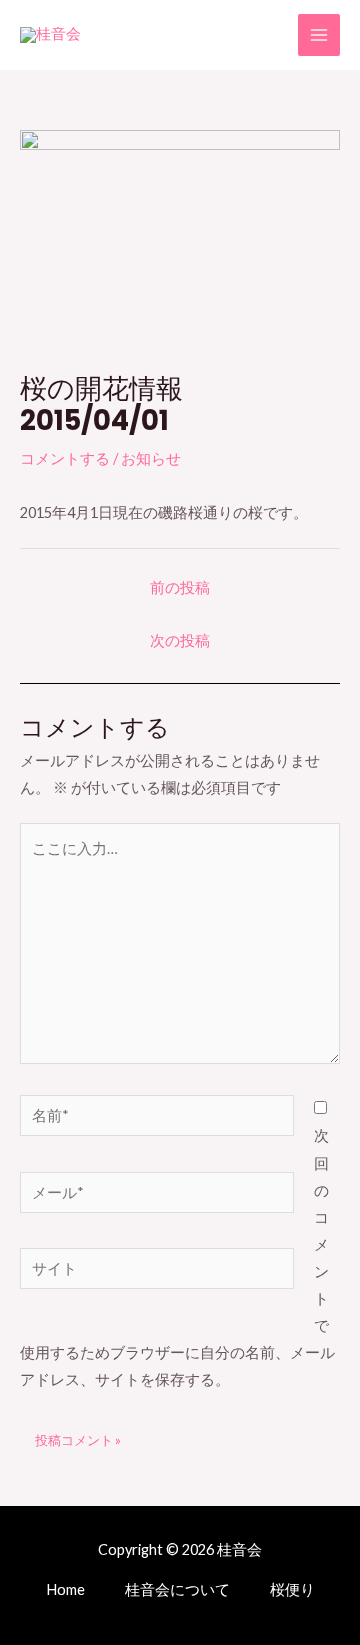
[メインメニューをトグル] (319, 35)
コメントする (65, 458)
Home (65, 1589)
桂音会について (177, 1589)
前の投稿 (180, 587)
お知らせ (151, 458)
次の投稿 (180, 640)
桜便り (292, 1589)
